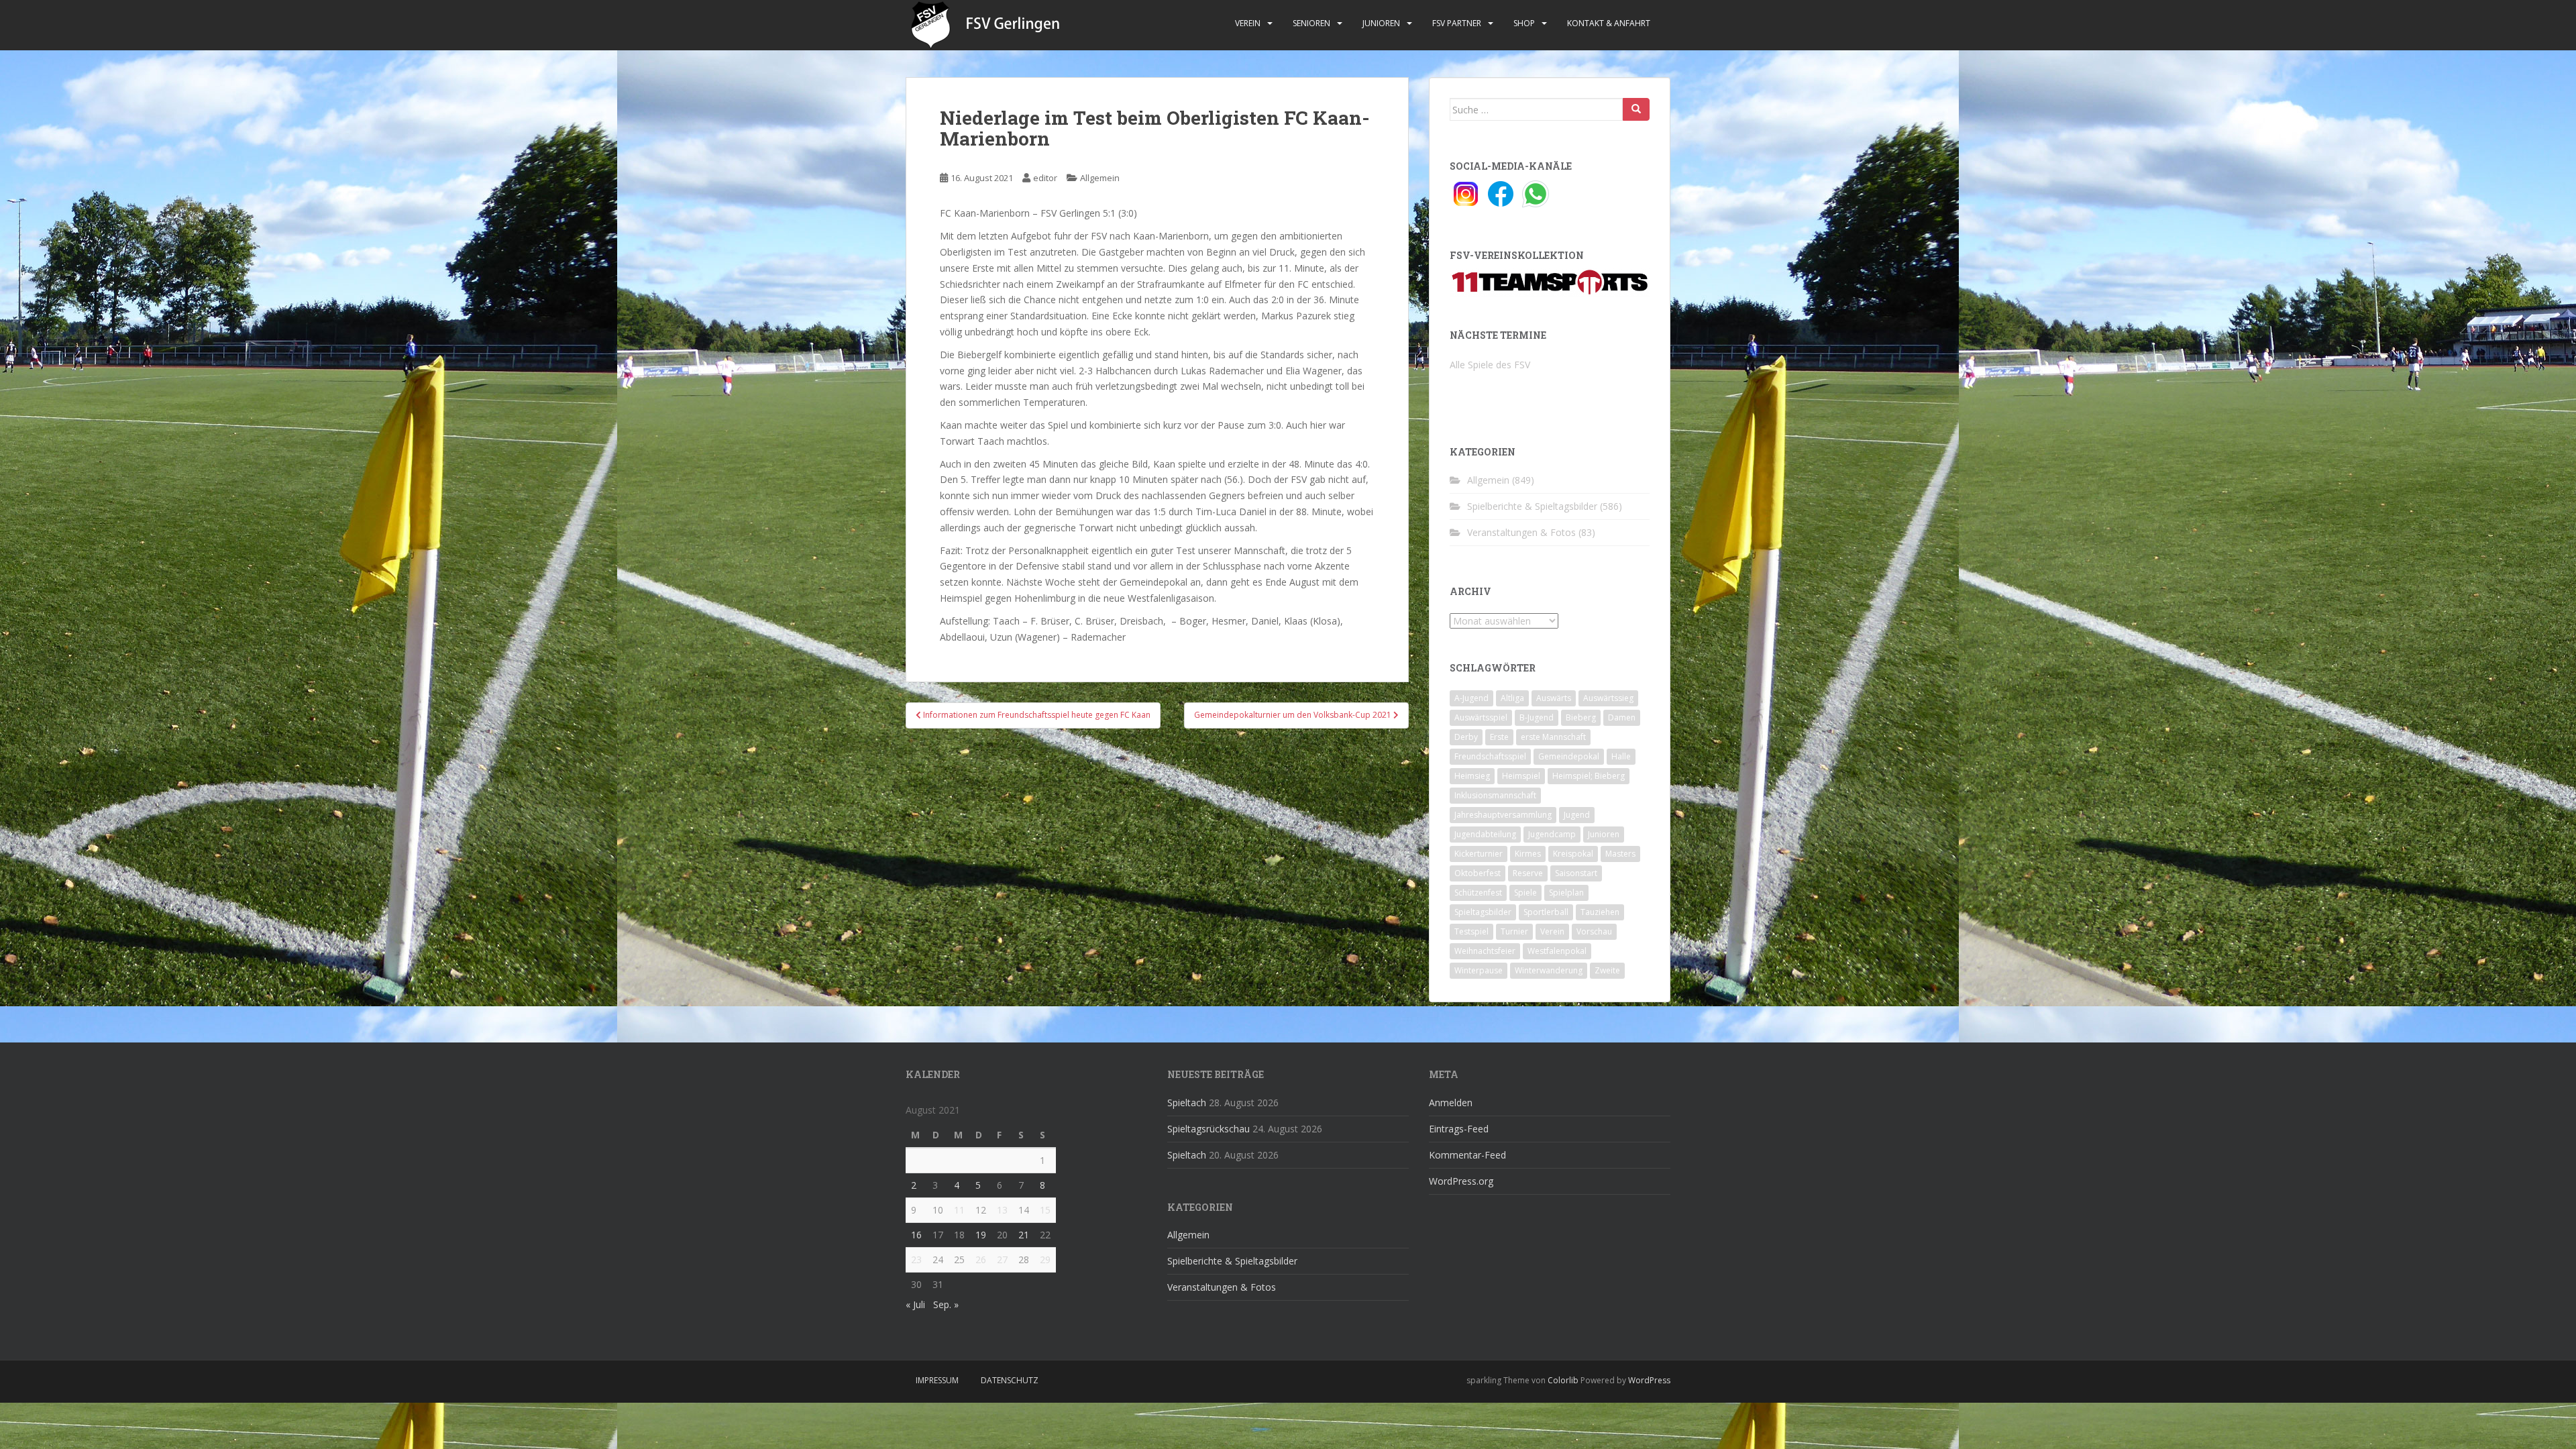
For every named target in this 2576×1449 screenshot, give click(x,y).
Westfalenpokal (1557, 951)
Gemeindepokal (1569, 756)
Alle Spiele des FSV (1490, 365)
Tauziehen (1600, 912)
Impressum (937, 1380)
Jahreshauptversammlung (1503, 815)
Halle (1621, 756)
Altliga (1512, 698)
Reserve (1528, 873)
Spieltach (1187, 1103)
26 (981, 1259)
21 (1024, 1235)
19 (981, 1235)
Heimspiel (1521, 776)
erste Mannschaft (1553, 737)
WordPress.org (1461, 1181)
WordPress (1649, 1380)
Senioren (1311, 23)
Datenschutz (1010, 1380)
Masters (1620, 854)
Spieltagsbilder (1483, 912)
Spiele (1525, 893)
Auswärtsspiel (1481, 717)
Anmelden (1451, 1103)
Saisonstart (1576, 873)
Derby (1466, 737)
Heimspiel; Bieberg (1589, 776)
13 (1002, 1210)
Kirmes (1528, 854)
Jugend (1577, 815)
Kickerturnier (1479, 854)
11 (959, 1210)
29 (1045, 1259)
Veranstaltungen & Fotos (1521, 532)
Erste (1499, 737)
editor (1045, 178)
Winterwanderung (1549, 970)
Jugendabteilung (1485, 834)
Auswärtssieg (1608, 698)
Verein (1248, 23)
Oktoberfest (1478, 873)
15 (1045, 1210)
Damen (1622, 717)
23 (916, 1259)
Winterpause (1479, 970)
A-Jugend (1471, 698)
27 (1002, 1259)
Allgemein (1100, 178)
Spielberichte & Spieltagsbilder (1532, 506)
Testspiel (1471, 931)
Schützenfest (1478, 893)
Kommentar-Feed (1467, 1155)
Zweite (1607, 970)
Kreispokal (1573, 854)
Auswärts (1554, 698)
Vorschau (1594, 931)
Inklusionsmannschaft (1495, 795)
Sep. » (946, 1304)
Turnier (1514, 931)
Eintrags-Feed (1459, 1129)
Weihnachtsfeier (1485, 951)
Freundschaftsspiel (1490, 756)
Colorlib (1563, 1380)
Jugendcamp (1552, 834)
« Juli (915, 1304)
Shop (1524, 23)
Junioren (1381, 23)
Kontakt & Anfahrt (1609, 23)
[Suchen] (1636, 109)
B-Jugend (1537, 717)
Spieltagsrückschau (1209, 1129)
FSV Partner (1457, 23)
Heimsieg (1472, 776)
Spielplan (1566, 893)
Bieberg (1581, 717)
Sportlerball (1546, 912)
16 (916, 1235)
